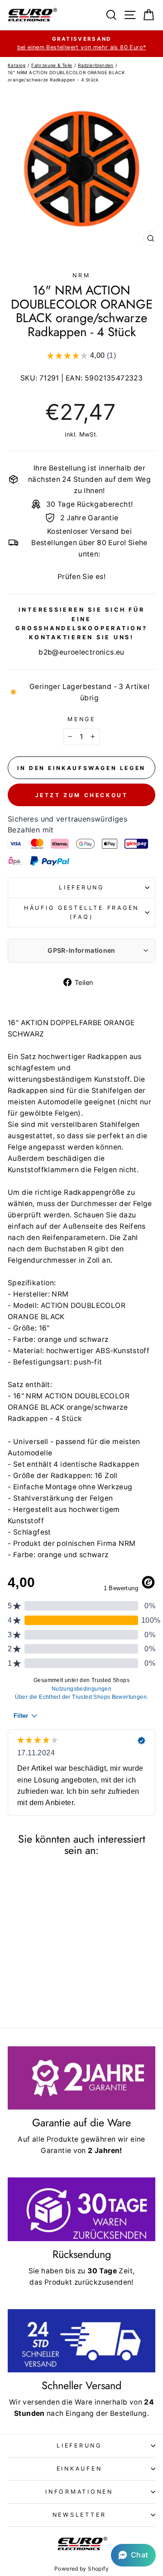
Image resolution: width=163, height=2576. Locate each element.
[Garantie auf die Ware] (81, 2078)
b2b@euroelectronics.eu (81, 652)
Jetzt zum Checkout (82, 795)
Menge (81, 719)
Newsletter (79, 2515)
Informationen (79, 2492)
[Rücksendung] (81, 2209)
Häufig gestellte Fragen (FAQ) (81, 912)
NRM (81, 275)
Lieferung (81, 887)
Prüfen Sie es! (81, 577)
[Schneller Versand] (81, 2341)
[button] (133, 2555)
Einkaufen (79, 2469)
